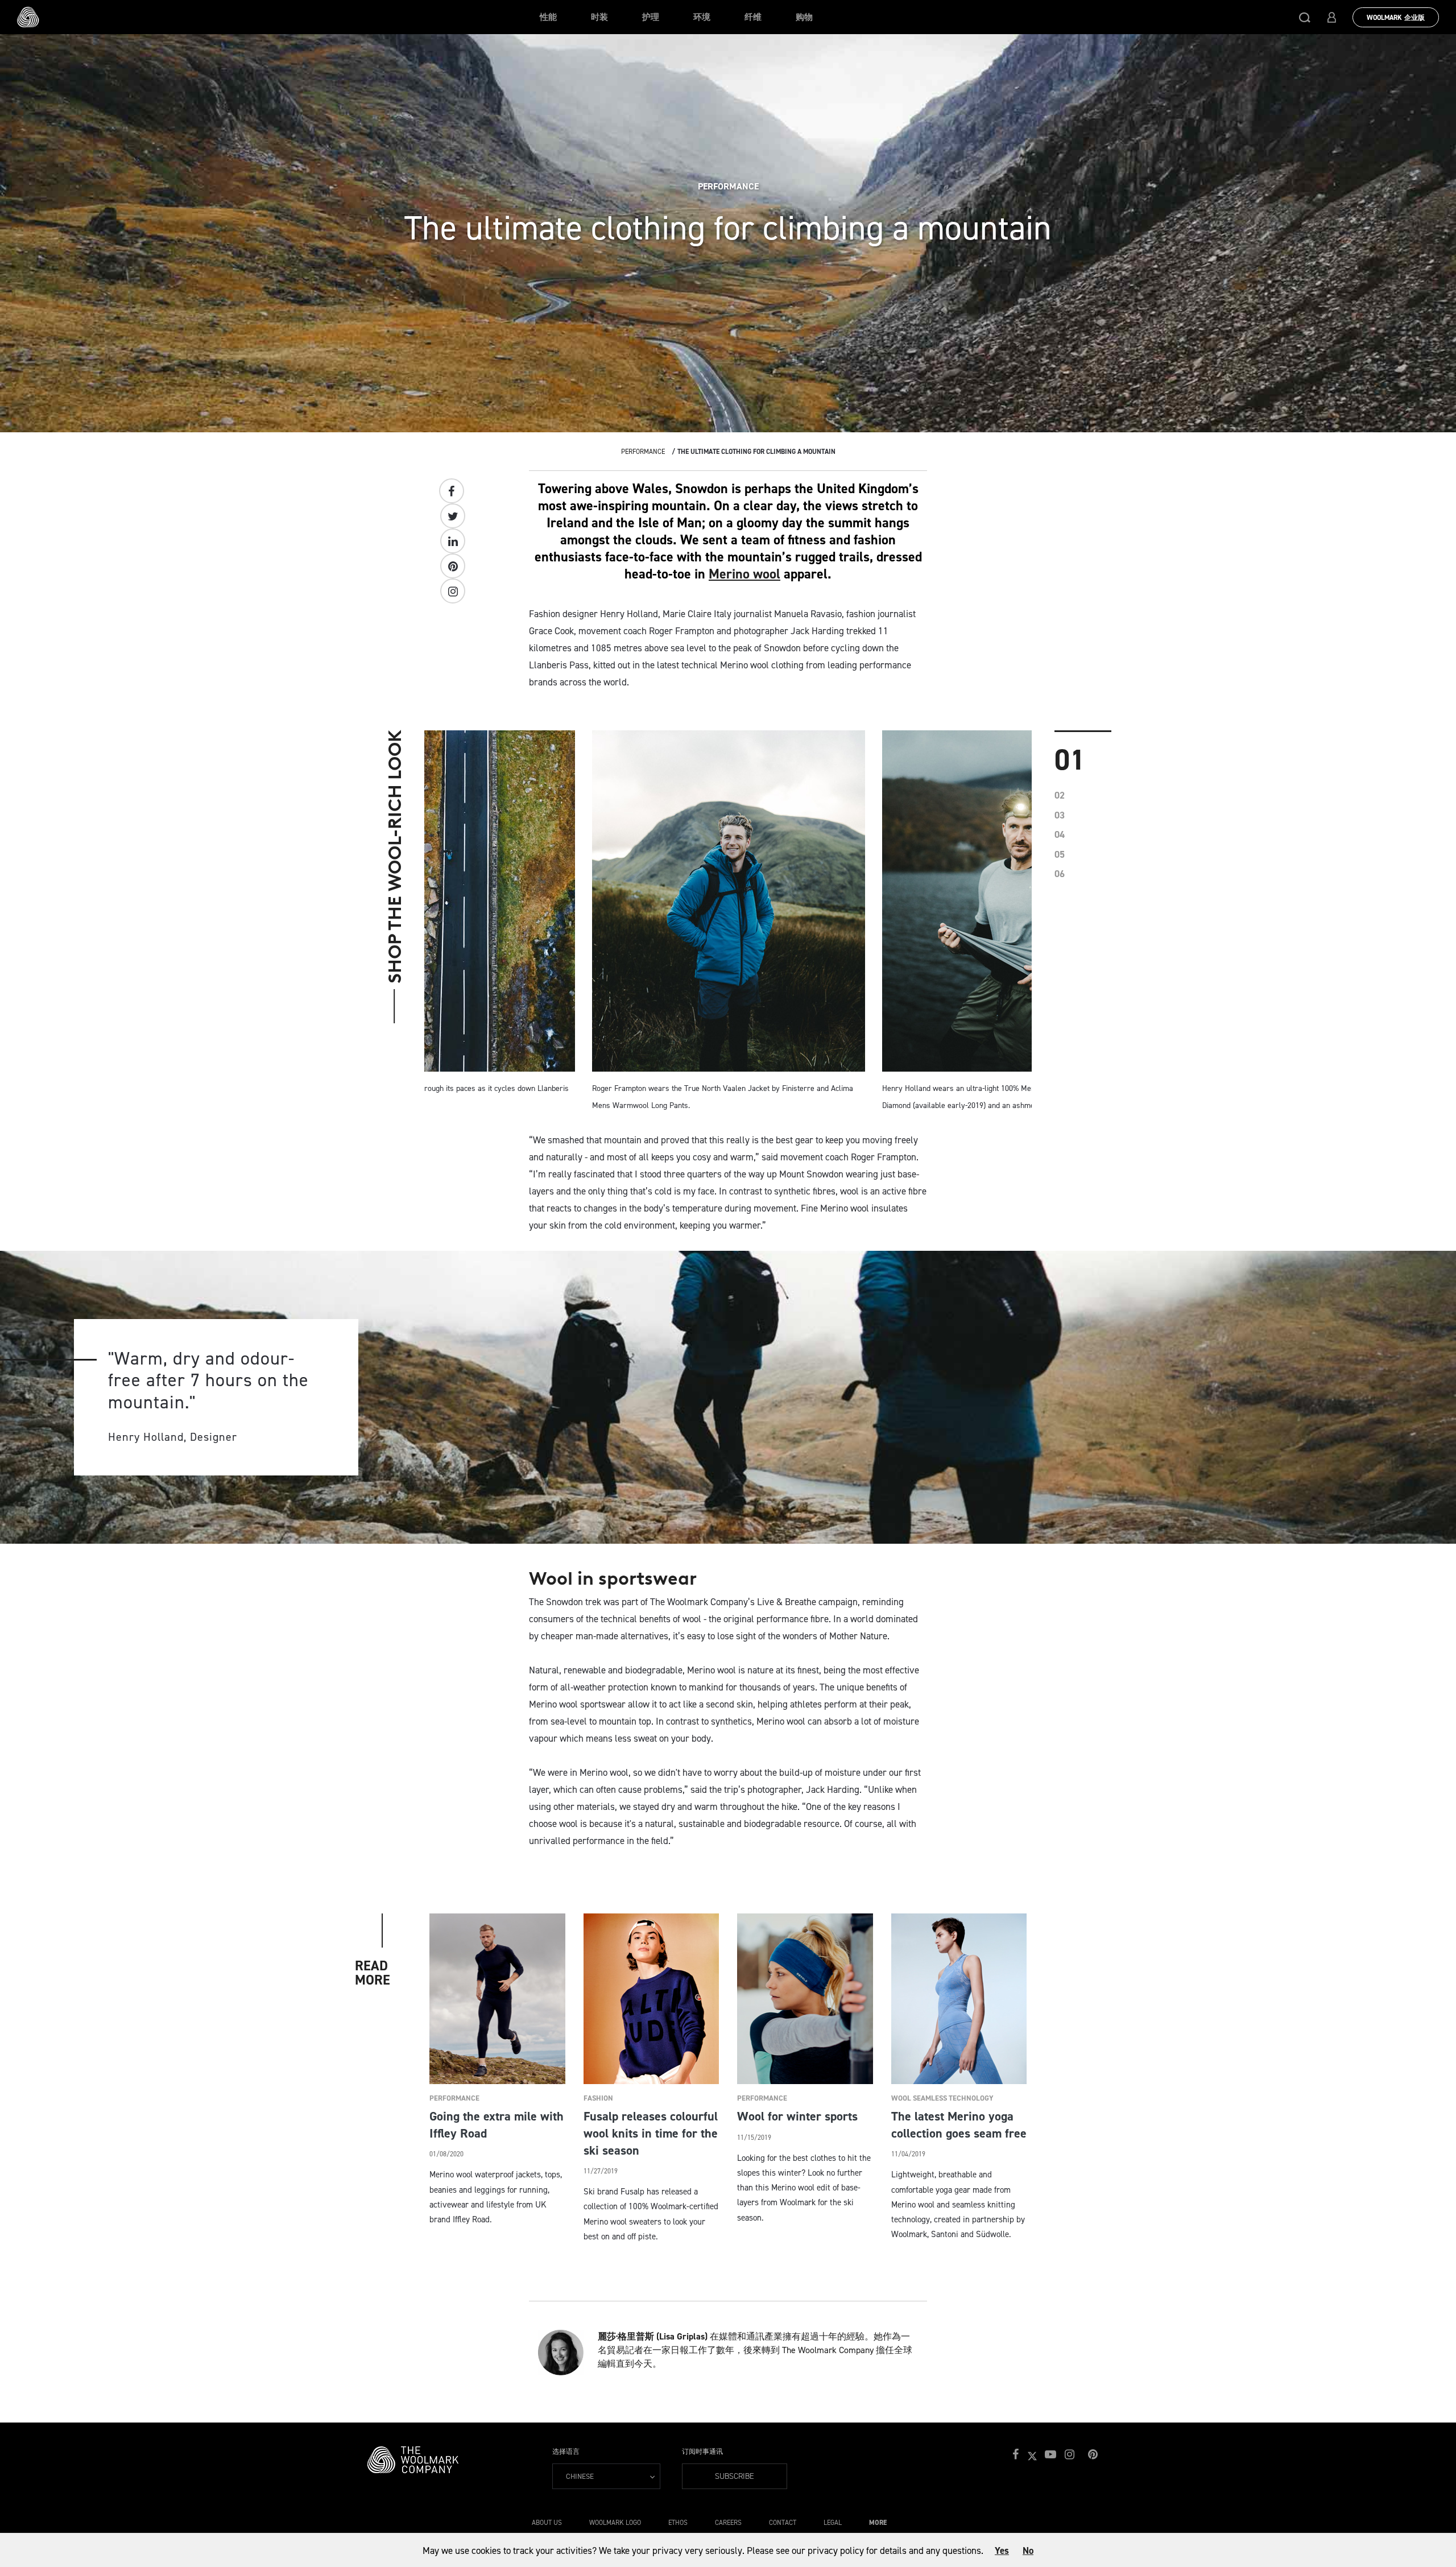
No (1028, 2551)
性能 (548, 17)
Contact (783, 2523)
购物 (804, 17)
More (878, 2523)
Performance (643, 452)
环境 (702, 17)
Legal (833, 2523)
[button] (1305, 17)
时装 (599, 17)
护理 (651, 17)
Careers (728, 2523)
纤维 (753, 17)
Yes (1002, 2551)
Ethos (678, 2523)
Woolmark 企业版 (1396, 18)
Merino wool (744, 574)
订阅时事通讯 (702, 2452)
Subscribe (735, 2476)
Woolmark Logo (615, 2523)
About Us (547, 2523)
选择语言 (566, 2452)
